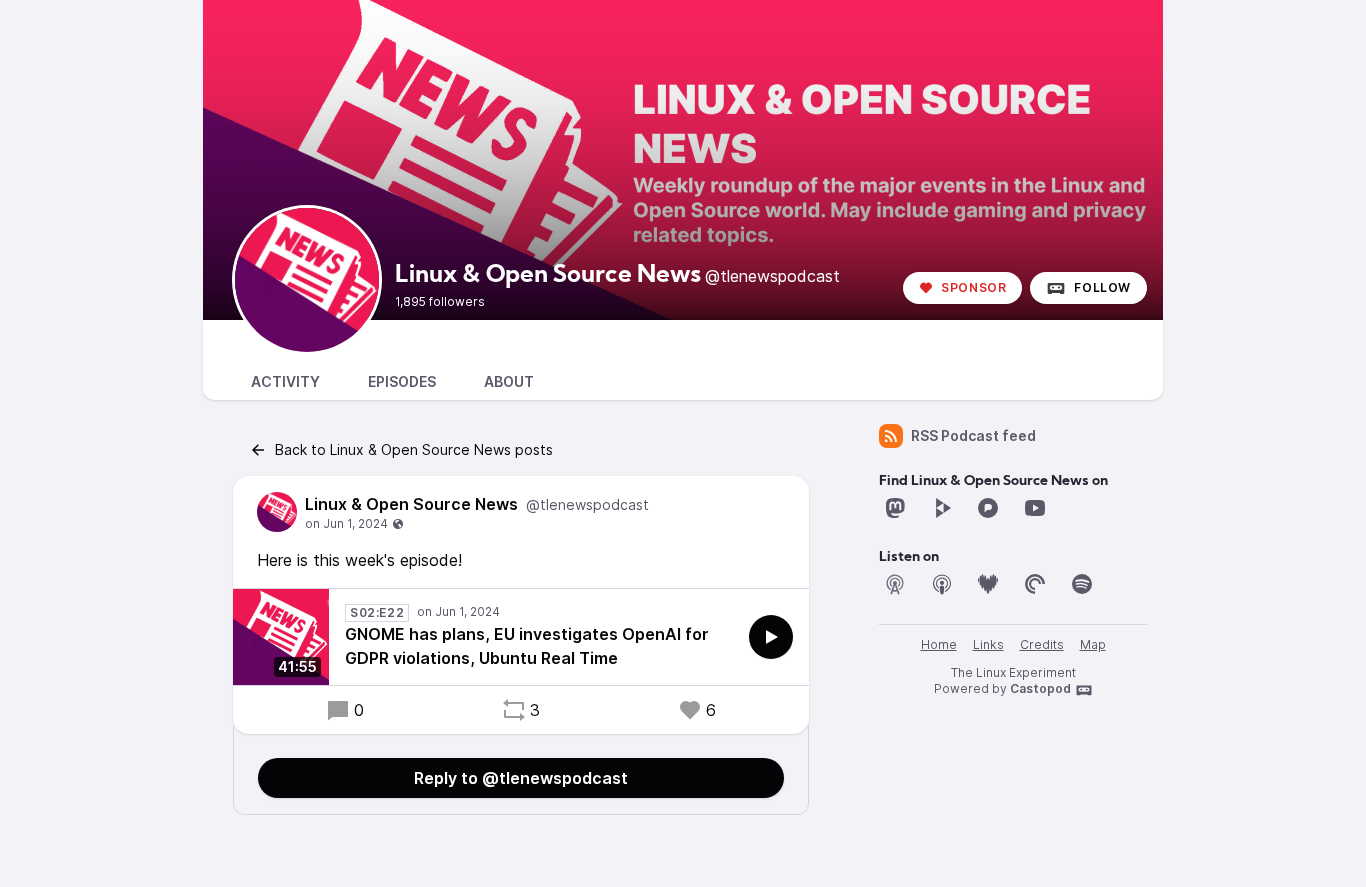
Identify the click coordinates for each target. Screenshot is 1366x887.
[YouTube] (1035, 508)
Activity (285, 381)
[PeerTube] (942, 508)
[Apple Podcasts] (942, 584)
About (509, 381)
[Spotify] (1082, 584)
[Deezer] (988, 584)
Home (939, 644)
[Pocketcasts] (1035, 584)
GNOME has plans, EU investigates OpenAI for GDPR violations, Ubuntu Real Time (527, 646)
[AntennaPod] (895, 584)
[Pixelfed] (988, 508)
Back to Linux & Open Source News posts (414, 449)
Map (1093, 644)
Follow (1102, 287)
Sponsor (973, 287)
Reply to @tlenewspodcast (521, 778)
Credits (1042, 644)
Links (988, 644)
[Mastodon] (895, 508)
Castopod (1040, 688)
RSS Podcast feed (973, 435)
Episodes (402, 381)
